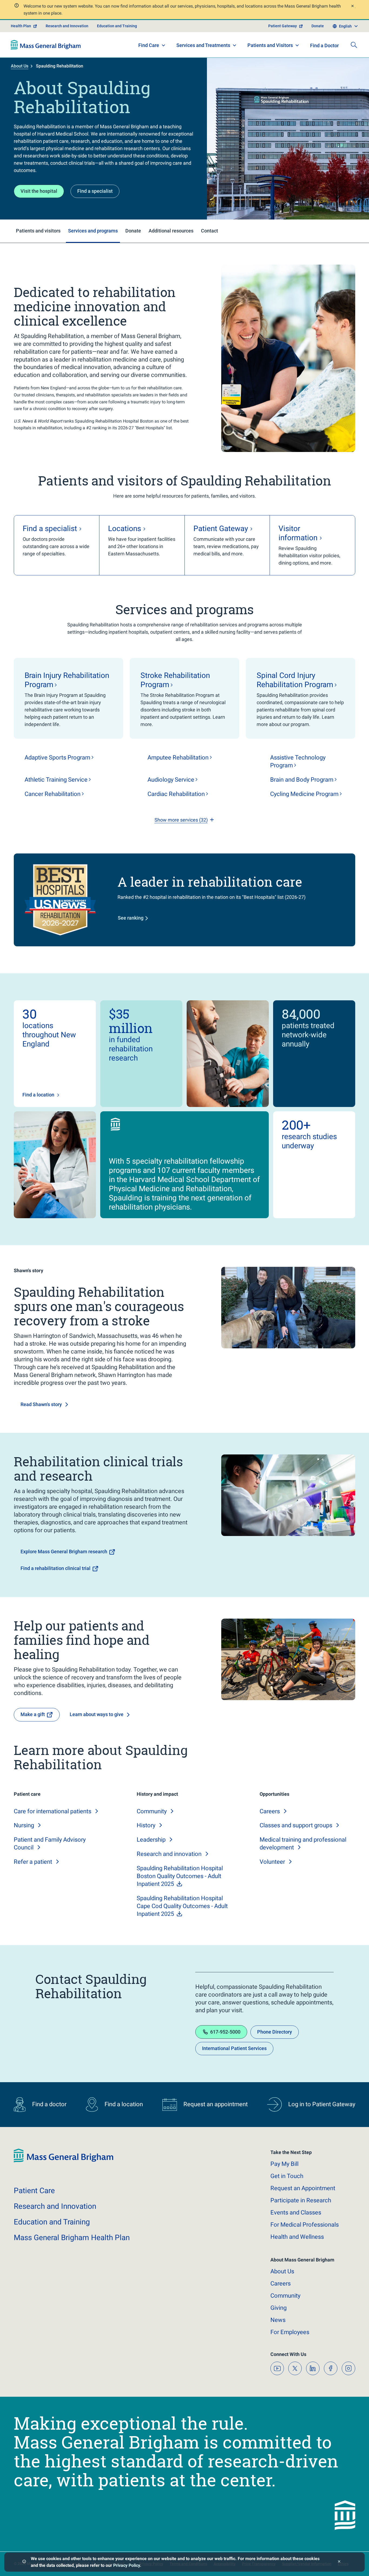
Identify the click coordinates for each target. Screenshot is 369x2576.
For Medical (305, 2225)
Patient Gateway (283, 26)
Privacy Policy (127, 2565)
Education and (52, 2222)
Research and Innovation (67, 26)
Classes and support (296, 1825)
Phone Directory (275, 2032)
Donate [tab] (133, 231)
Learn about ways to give (97, 1714)
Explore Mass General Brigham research (64, 1552)
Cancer (53, 794)
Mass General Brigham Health (72, 2238)
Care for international (53, 1811)
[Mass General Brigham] (46, 45)
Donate (318, 26)
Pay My (284, 2164)
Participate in (301, 2200)
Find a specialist (95, 191)
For (290, 2332)
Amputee (178, 757)
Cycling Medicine (304, 794)
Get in (287, 2176)
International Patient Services (234, 2048)
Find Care (149, 45)
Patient (34, 2191)
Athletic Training (56, 780)
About (282, 2271)
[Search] (354, 45)
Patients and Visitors (270, 45)
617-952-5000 (225, 2032)
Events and (296, 2212)
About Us (20, 66)
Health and (297, 2237)
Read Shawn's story (41, 1404)
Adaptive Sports (57, 757)
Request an (303, 2188)
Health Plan (21, 26)
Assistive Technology (298, 761)
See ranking (131, 918)
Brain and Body (302, 780)
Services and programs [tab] (93, 231)
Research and (169, 1854)
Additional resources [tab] (171, 231)
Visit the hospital (39, 191)
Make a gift (33, 1714)
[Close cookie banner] (339, 2562)
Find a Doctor (324, 45)
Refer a (33, 1862)
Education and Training (117, 26)
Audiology (171, 780)
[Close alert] (352, 7)
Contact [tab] (209, 231)
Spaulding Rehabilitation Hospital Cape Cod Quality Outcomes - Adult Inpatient (182, 1906)
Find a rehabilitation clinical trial (56, 1568)
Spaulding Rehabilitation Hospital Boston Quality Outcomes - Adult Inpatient (180, 1876)
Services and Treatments (203, 45)
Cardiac (176, 794)
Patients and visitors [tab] (38, 231)
